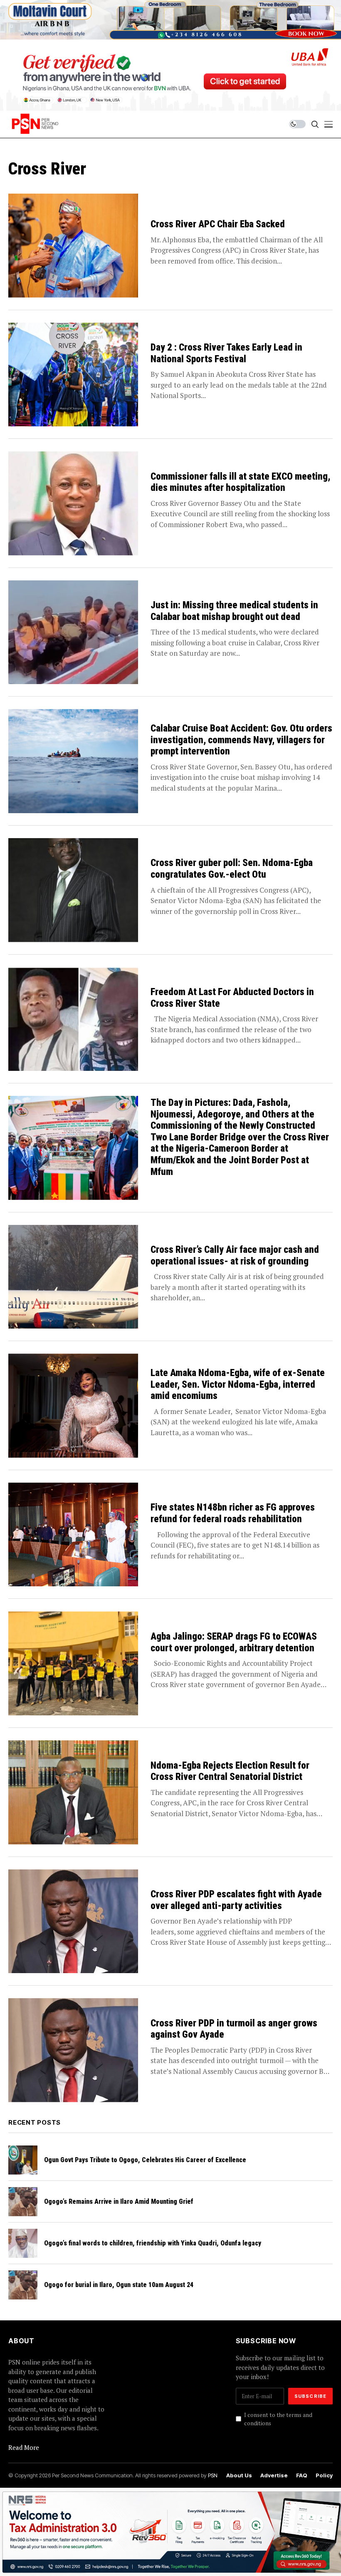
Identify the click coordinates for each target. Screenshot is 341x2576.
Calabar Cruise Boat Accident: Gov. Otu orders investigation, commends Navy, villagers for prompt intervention (241, 740)
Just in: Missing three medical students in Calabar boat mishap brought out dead (234, 611)
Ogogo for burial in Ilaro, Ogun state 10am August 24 (119, 2285)
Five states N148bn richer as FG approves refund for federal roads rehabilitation (233, 1513)
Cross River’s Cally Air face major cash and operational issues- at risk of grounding (235, 1256)
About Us (239, 2475)
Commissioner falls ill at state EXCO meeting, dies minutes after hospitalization (240, 482)
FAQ (302, 2475)
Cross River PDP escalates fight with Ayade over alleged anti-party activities (236, 1900)
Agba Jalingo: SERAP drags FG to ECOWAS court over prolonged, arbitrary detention (234, 1642)
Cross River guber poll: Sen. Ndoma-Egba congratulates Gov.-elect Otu (232, 869)
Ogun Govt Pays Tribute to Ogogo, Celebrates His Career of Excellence (145, 2160)
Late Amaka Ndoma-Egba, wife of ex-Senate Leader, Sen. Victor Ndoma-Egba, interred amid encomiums (238, 1384)
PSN (213, 2475)
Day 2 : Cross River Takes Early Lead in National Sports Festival (226, 353)
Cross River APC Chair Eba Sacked (218, 224)
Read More (24, 2447)
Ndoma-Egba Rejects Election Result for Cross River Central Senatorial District (230, 1771)
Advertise (274, 2475)
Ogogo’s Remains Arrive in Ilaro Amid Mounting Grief (119, 2201)
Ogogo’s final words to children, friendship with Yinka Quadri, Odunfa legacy (153, 2243)
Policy (324, 2475)
